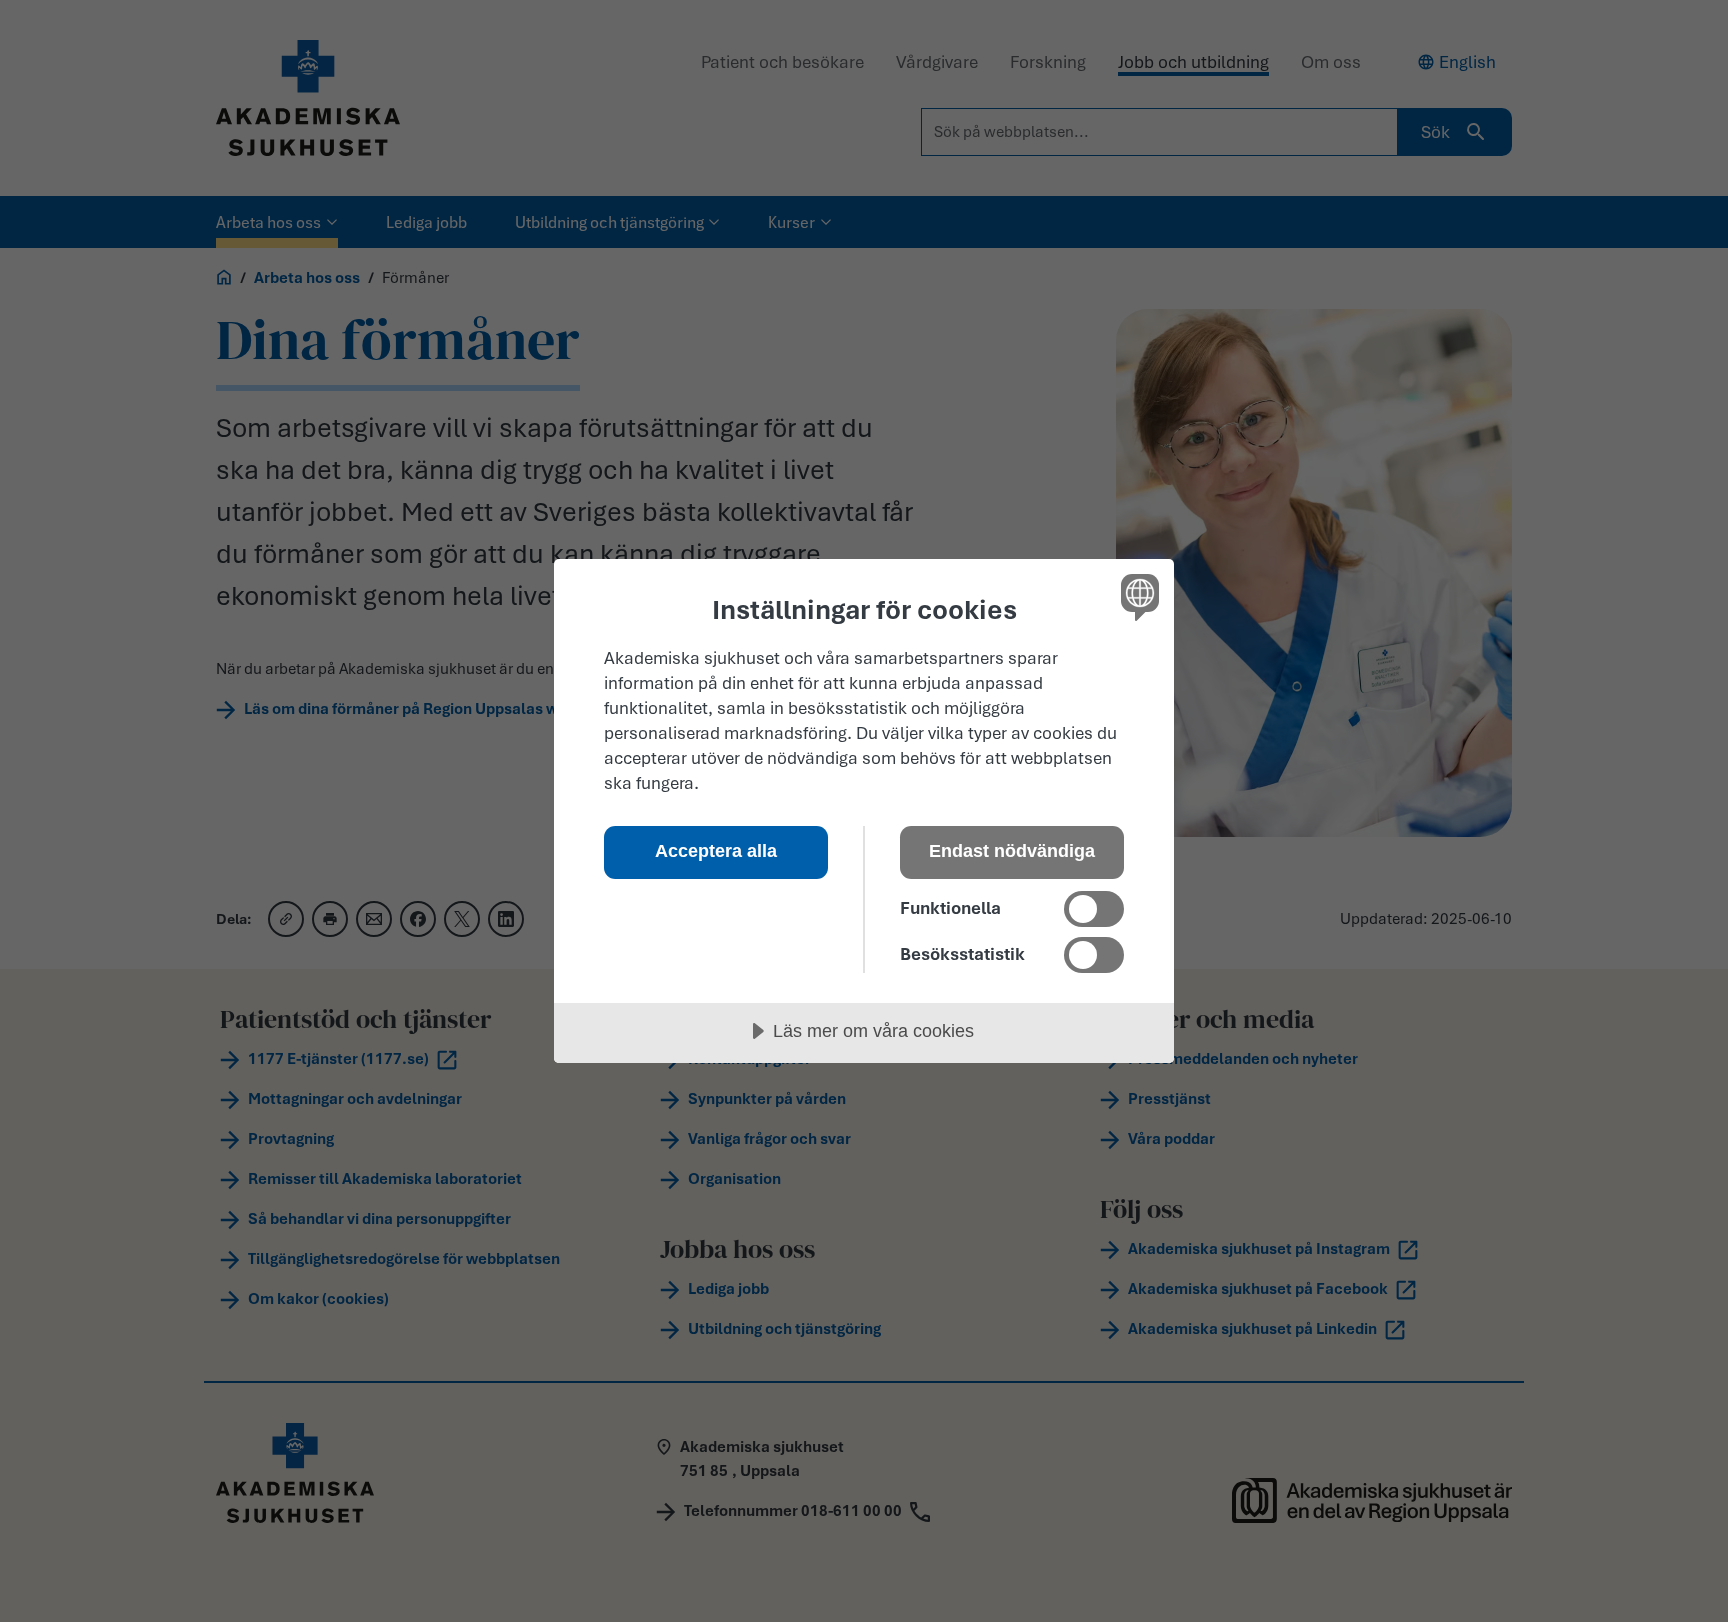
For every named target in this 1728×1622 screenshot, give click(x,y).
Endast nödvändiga (1012, 851)
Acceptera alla (716, 851)
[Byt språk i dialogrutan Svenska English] (1136, 596)
